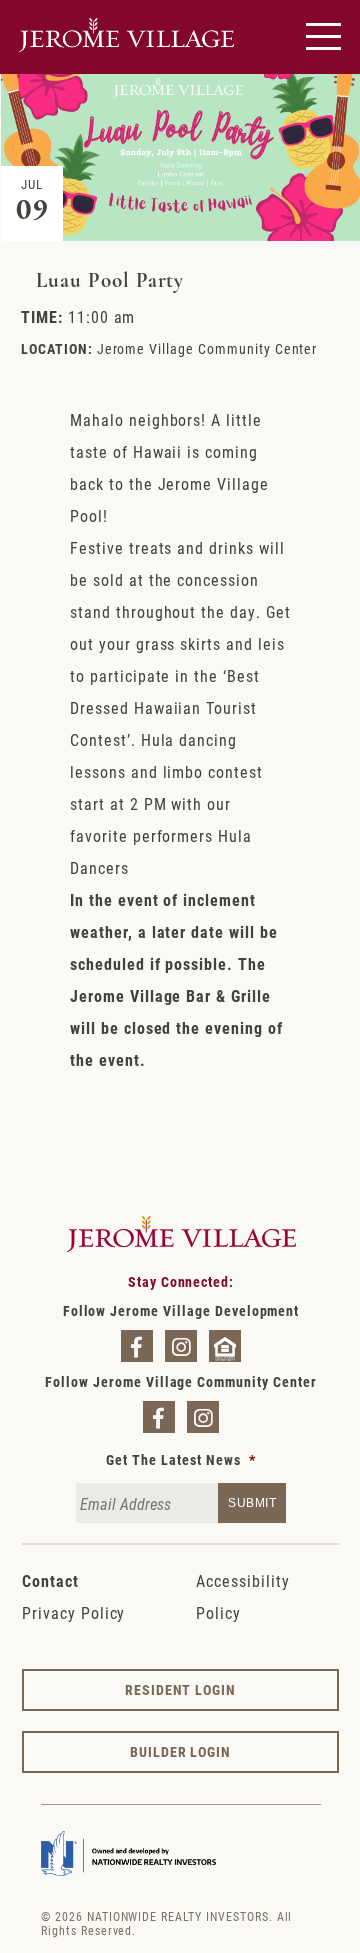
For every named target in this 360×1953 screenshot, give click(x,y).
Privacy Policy (73, 1612)
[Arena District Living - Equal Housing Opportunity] (225, 1346)
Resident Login (180, 1689)
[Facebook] (137, 1346)
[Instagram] (181, 1346)
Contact (50, 1580)
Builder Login (180, 1751)
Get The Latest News (180, 1460)
